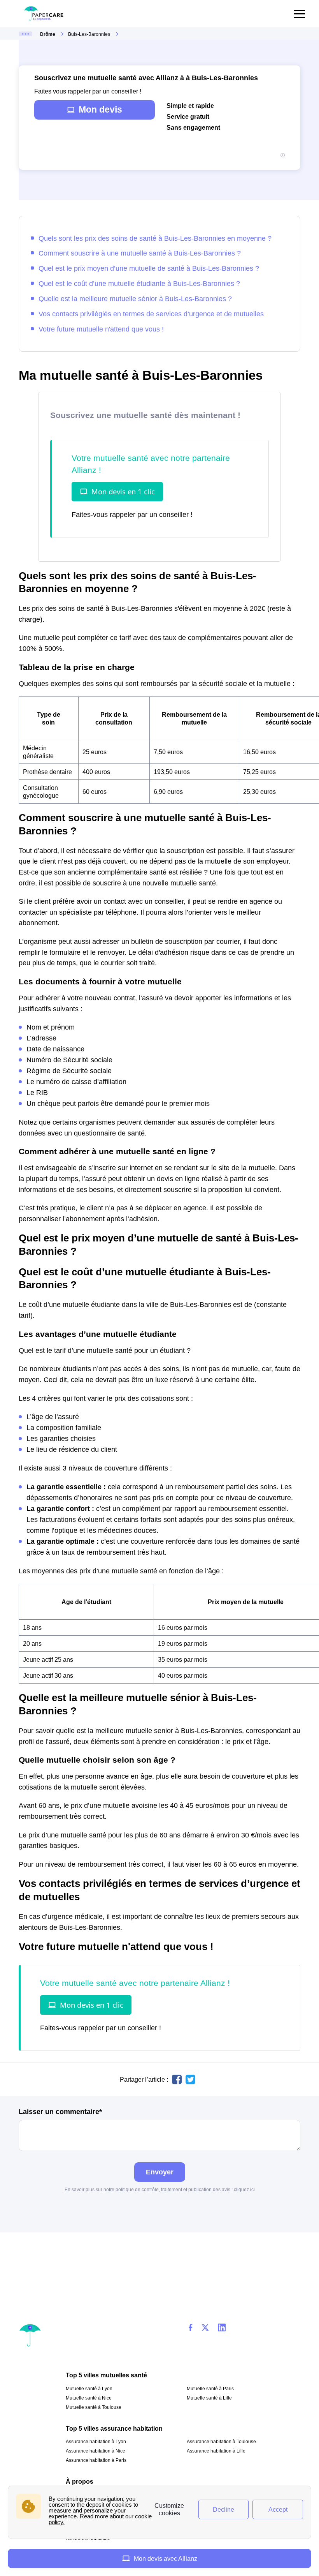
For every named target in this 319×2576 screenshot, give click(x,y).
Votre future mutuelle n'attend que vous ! (101, 329)
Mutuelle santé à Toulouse (94, 2407)
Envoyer (160, 2172)
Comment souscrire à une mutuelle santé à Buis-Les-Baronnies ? (140, 253)
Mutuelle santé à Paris (210, 2389)
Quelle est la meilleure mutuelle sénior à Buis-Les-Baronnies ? (135, 299)
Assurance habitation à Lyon (96, 2442)
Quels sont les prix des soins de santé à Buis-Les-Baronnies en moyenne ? (155, 238)
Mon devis (100, 109)
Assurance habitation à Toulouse (221, 2442)
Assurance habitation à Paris (96, 2460)
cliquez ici (244, 2190)
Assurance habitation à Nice (96, 2451)
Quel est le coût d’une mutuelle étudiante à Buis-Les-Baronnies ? (139, 283)
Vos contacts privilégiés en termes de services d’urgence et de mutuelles (151, 314)
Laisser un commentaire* (60, 2112)
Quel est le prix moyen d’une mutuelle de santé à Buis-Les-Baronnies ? (149, 268)
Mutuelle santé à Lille (209, 2398)
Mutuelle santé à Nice (89, 2398)
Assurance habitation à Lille (216, 2451)
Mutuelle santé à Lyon (89, 2389)
